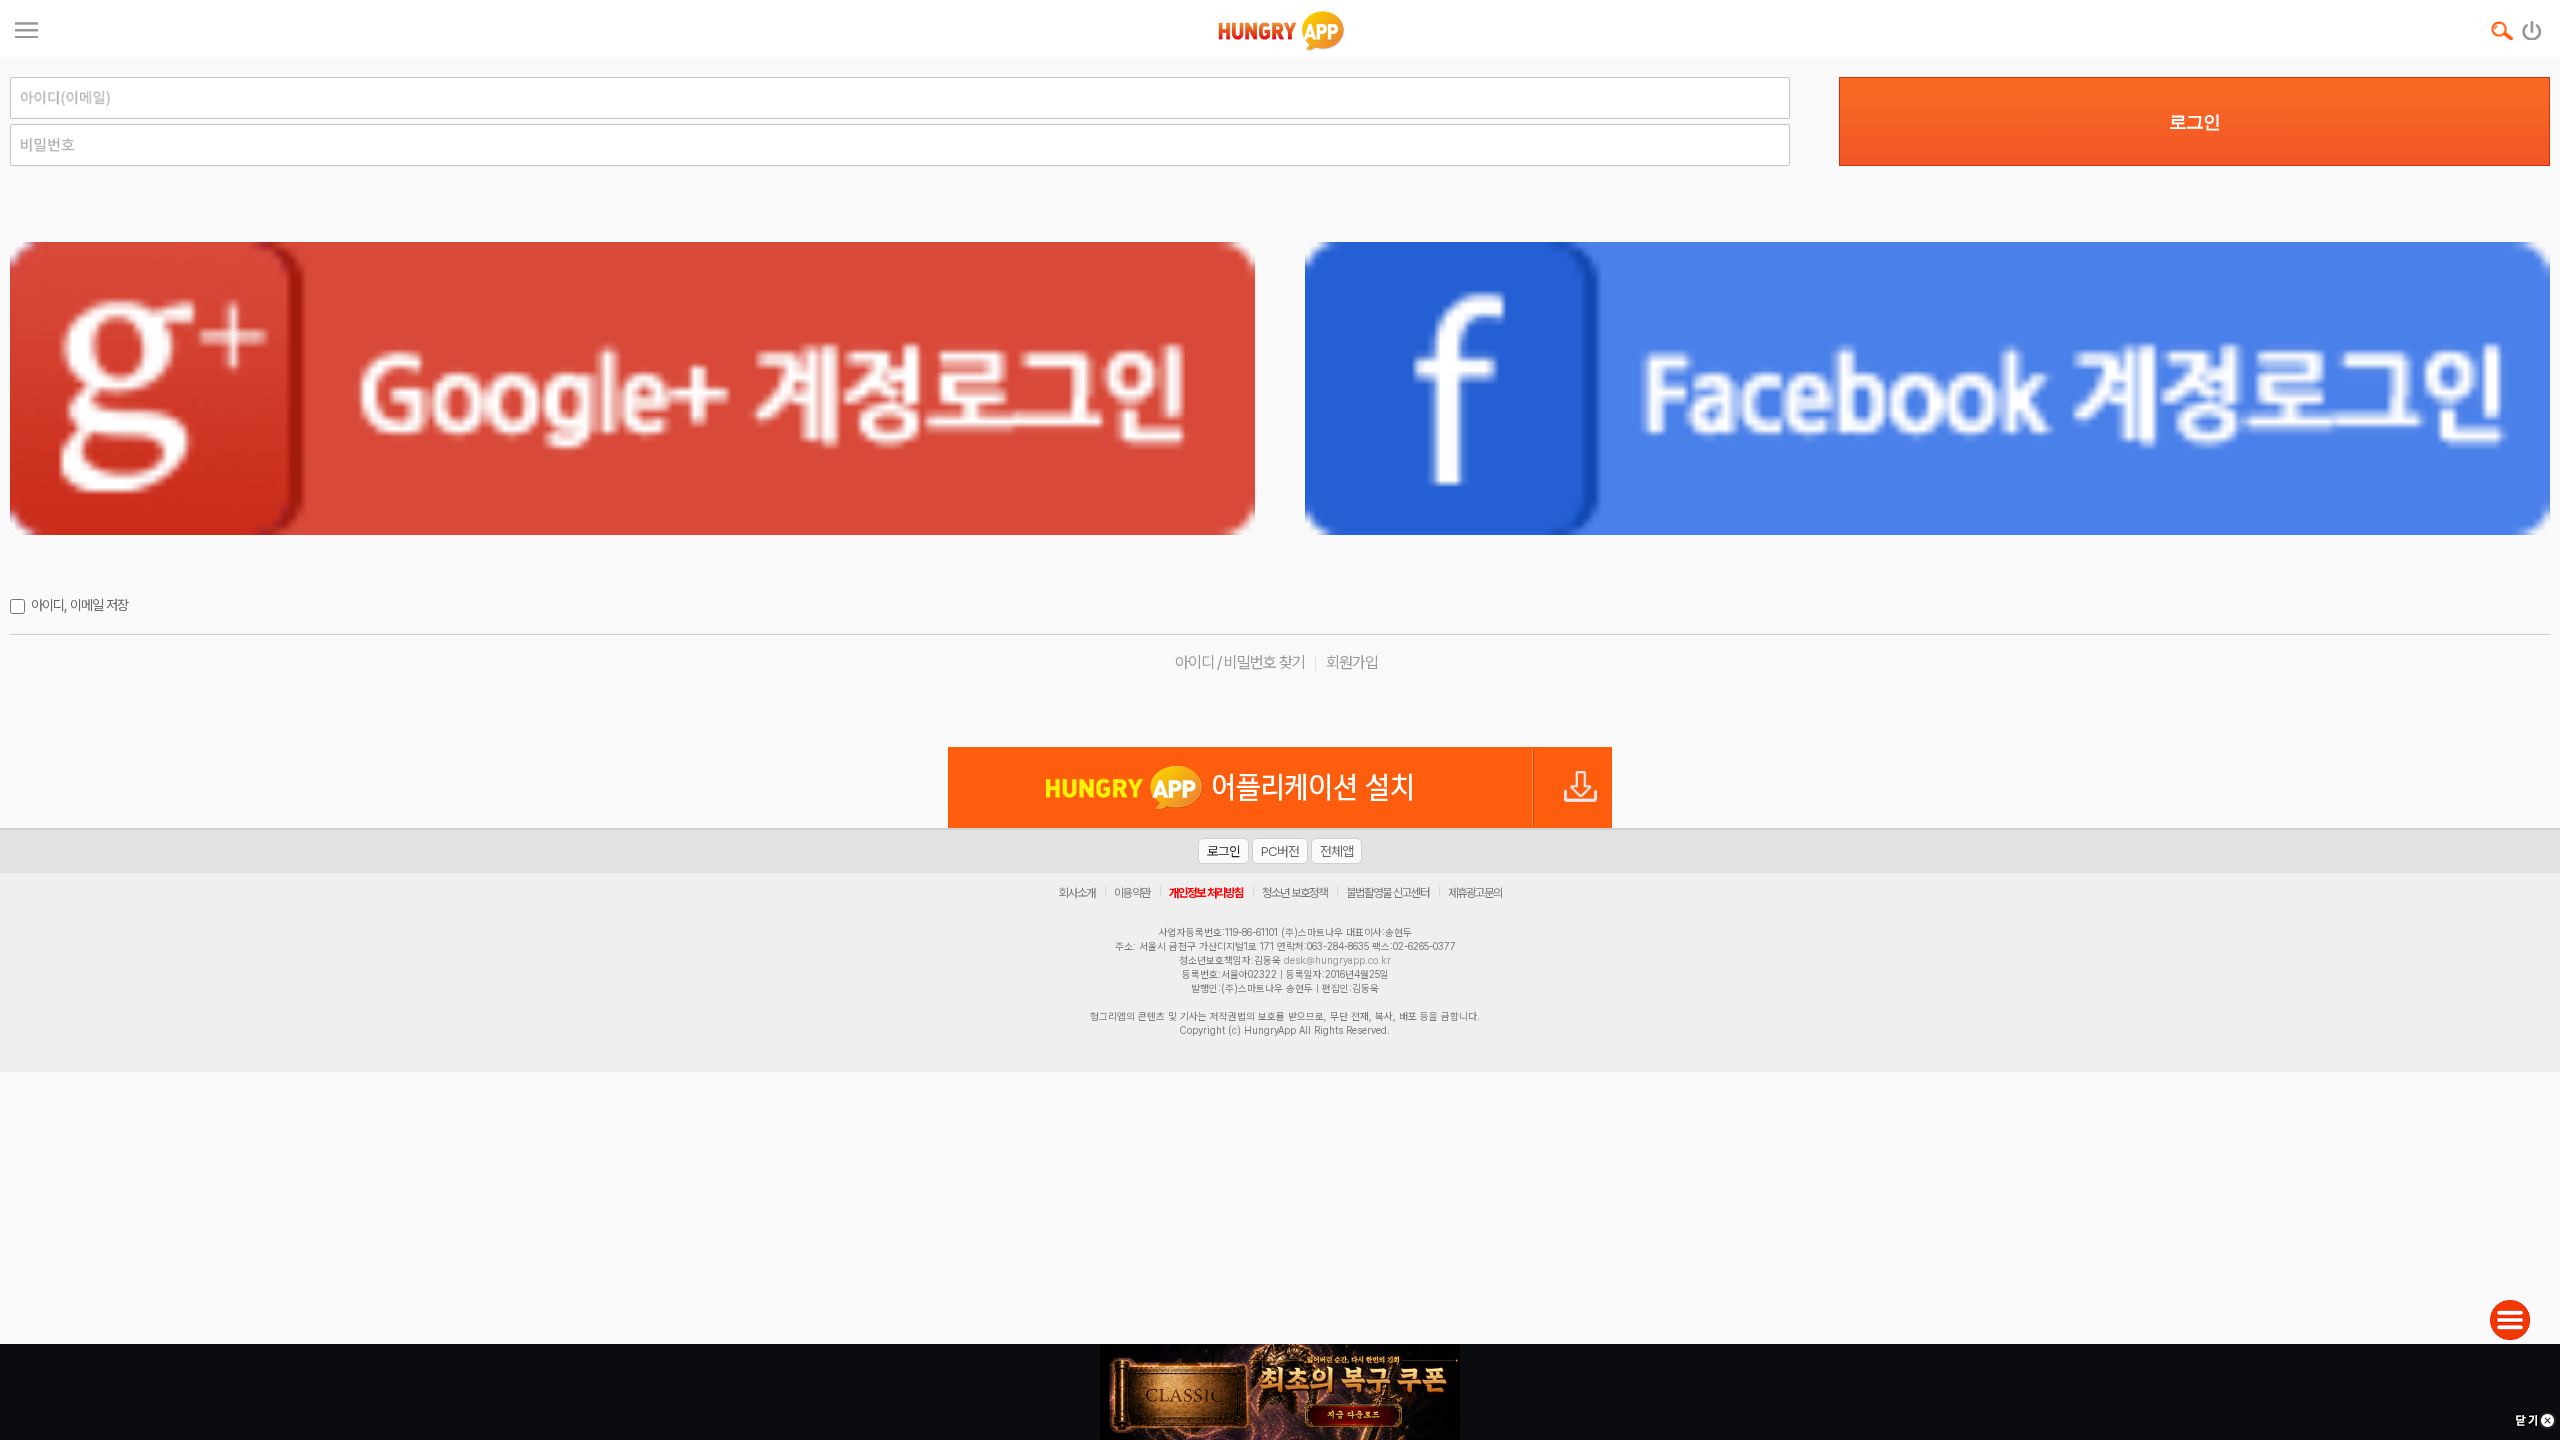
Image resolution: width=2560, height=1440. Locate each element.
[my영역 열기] (26, 27)
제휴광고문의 (1475, 893)
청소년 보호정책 (1294, 893)
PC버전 (1280, 851)
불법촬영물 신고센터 (1387, 893)
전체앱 (1336, 851)
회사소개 (1077, 893)
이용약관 (1132, 893)
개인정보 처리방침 (1206, 893)
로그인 (2194, 122)
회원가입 (1352, 662)
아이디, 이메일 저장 (79, 605)
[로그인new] (2532, 26)
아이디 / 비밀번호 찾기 (1240, 662)
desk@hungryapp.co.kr (1337, 960)
